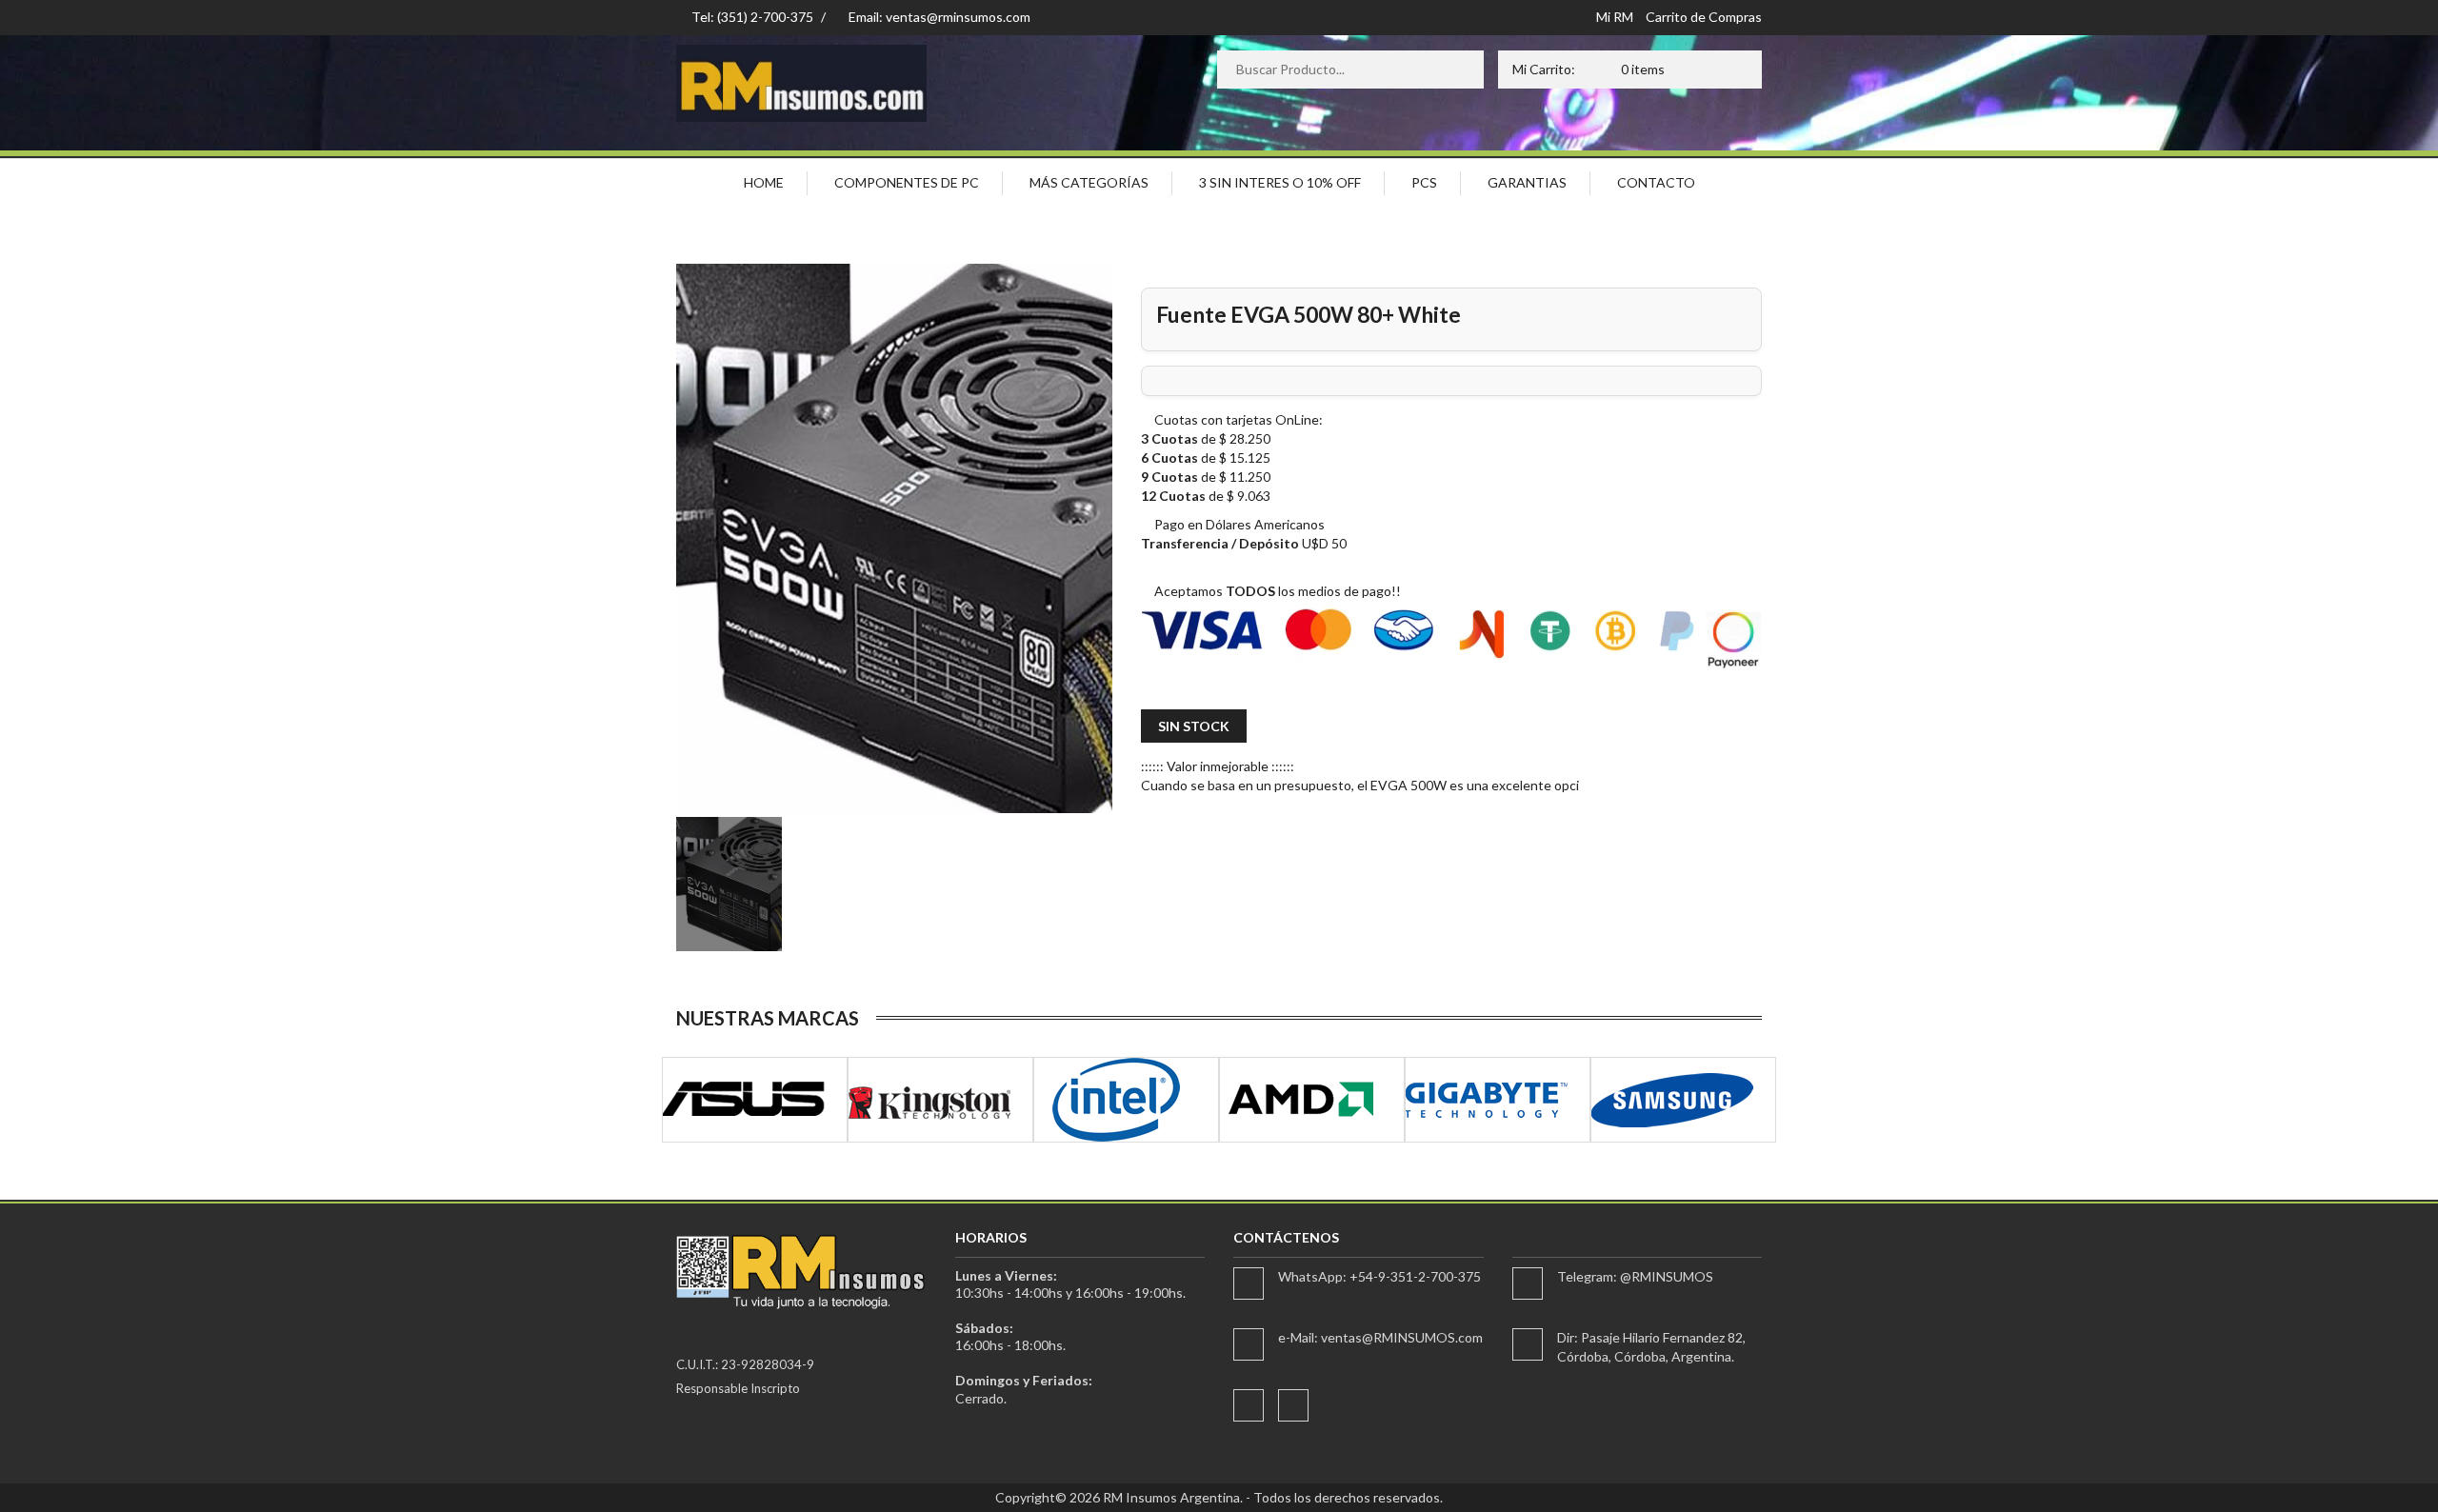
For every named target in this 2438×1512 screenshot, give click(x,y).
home (764, 182)
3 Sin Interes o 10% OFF (1280, 182)
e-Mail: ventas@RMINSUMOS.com (1380, 1337)
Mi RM (1615, 17)
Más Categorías (1089, 182)
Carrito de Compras (1704, 17)
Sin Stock (1194, 726)
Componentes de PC (907, 182)
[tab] (729, 884)
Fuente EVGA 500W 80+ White (1309, 314)
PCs (1424, 182)
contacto (1656, 182)
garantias (1527, 182)
